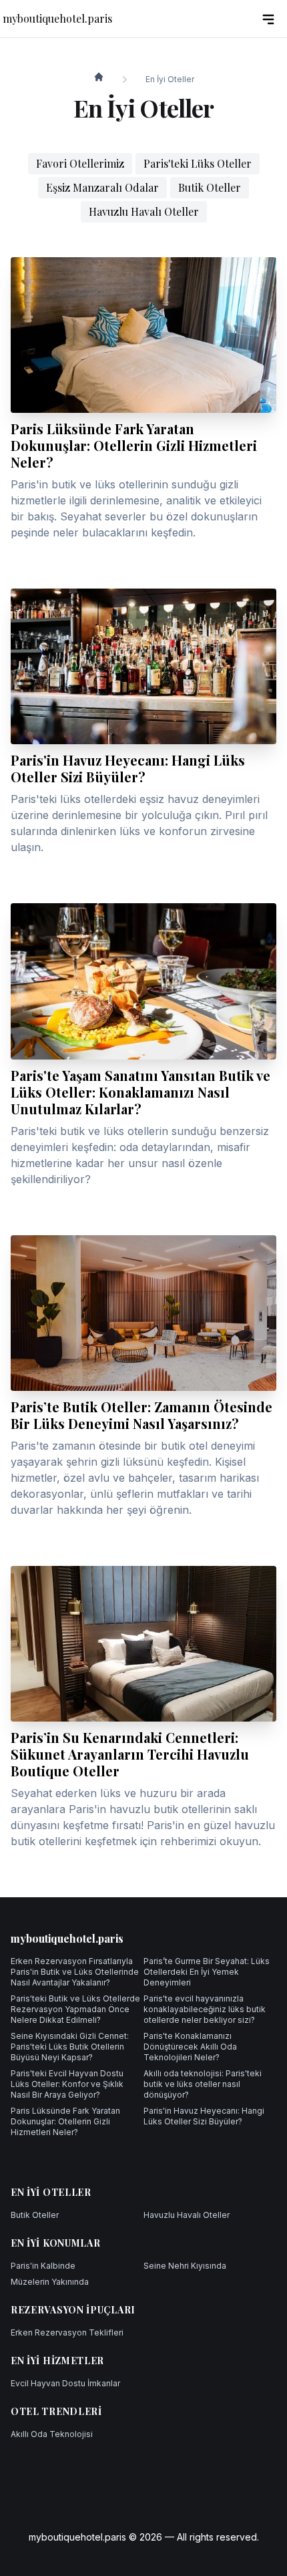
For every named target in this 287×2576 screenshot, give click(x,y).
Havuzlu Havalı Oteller (144, 211)
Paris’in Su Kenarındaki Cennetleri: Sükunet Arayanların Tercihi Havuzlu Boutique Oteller (130, 1754)
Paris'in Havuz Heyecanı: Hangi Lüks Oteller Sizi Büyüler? (128, 768)
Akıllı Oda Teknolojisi (52, 2434)
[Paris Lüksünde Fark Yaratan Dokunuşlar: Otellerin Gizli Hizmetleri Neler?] (143, 335)
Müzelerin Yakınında (50, 2282)
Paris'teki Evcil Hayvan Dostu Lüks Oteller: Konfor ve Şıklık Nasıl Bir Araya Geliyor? (67, 2084)
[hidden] (268, 19)
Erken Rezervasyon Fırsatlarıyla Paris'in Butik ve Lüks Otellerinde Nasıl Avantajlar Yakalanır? (75, 1972)
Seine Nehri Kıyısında (185, 2266)
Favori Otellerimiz (80, 163)
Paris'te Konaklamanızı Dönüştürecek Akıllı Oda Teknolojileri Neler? (190, 2047)
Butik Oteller (210, 187)
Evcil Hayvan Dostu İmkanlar (65, 2383)
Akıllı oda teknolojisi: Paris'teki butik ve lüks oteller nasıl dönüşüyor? (203, 2084)
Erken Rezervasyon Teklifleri (67, 2332)
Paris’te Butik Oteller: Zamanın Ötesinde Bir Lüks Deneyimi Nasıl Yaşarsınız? (141, 1415)
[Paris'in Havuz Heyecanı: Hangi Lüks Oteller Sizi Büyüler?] (143, 666)
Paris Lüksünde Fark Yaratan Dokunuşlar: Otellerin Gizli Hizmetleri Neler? (134, 445)
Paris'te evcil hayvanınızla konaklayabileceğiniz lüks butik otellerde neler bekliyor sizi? (205, 2009)
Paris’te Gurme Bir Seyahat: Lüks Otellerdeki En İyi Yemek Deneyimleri (207, 1972)
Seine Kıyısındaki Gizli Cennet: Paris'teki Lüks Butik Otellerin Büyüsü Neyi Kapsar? (70, 2047)
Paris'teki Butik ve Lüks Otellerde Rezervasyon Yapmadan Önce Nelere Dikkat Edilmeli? (75, 2009)
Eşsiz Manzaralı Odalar (102, 187)
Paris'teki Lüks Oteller (198, 163)
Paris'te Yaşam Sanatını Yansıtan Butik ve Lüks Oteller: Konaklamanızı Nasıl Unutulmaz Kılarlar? (140, 1092)
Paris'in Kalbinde (43, 2266)
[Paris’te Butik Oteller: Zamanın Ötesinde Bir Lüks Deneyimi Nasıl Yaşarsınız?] (143, 1313)
